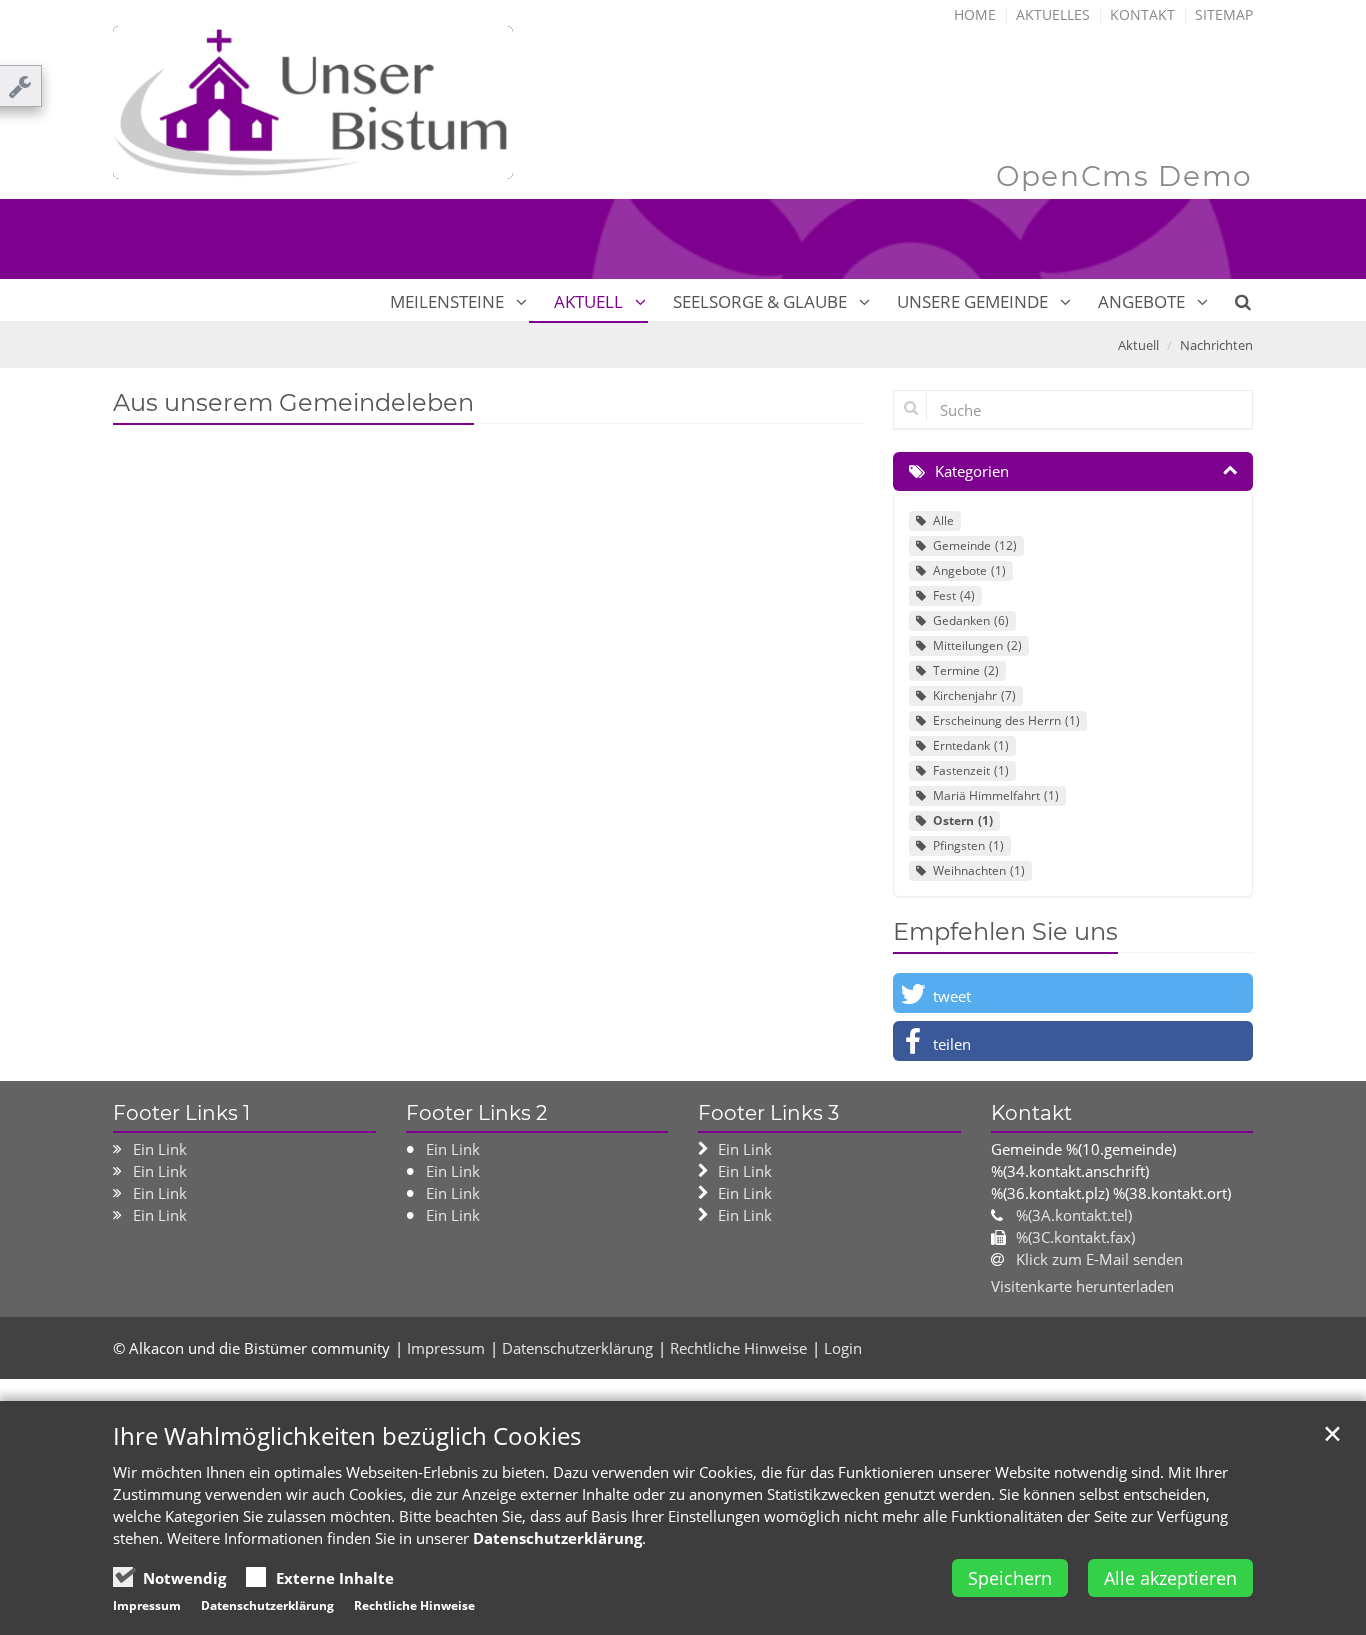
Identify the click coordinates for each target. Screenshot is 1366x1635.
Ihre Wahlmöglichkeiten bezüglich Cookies (347, 1436)
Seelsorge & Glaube (760, 301)
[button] (1073, 993)
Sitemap (1224, 14)
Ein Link (160, 1149)
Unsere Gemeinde (972, 301)
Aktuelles (1053, 14)
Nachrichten (1216, 345)
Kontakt (1142, 14)
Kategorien (972, 471)
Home (975, 14)
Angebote (1141, 301)
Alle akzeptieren (1170, 1578)
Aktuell (588, 301)
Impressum (446, 1348)
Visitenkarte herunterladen (1082, 1286)
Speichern (1010, 1578)
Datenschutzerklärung (577, 1348)
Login (843, 1348)
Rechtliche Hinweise (738, 1348)
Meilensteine (447, 301)
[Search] (1231, 302)
